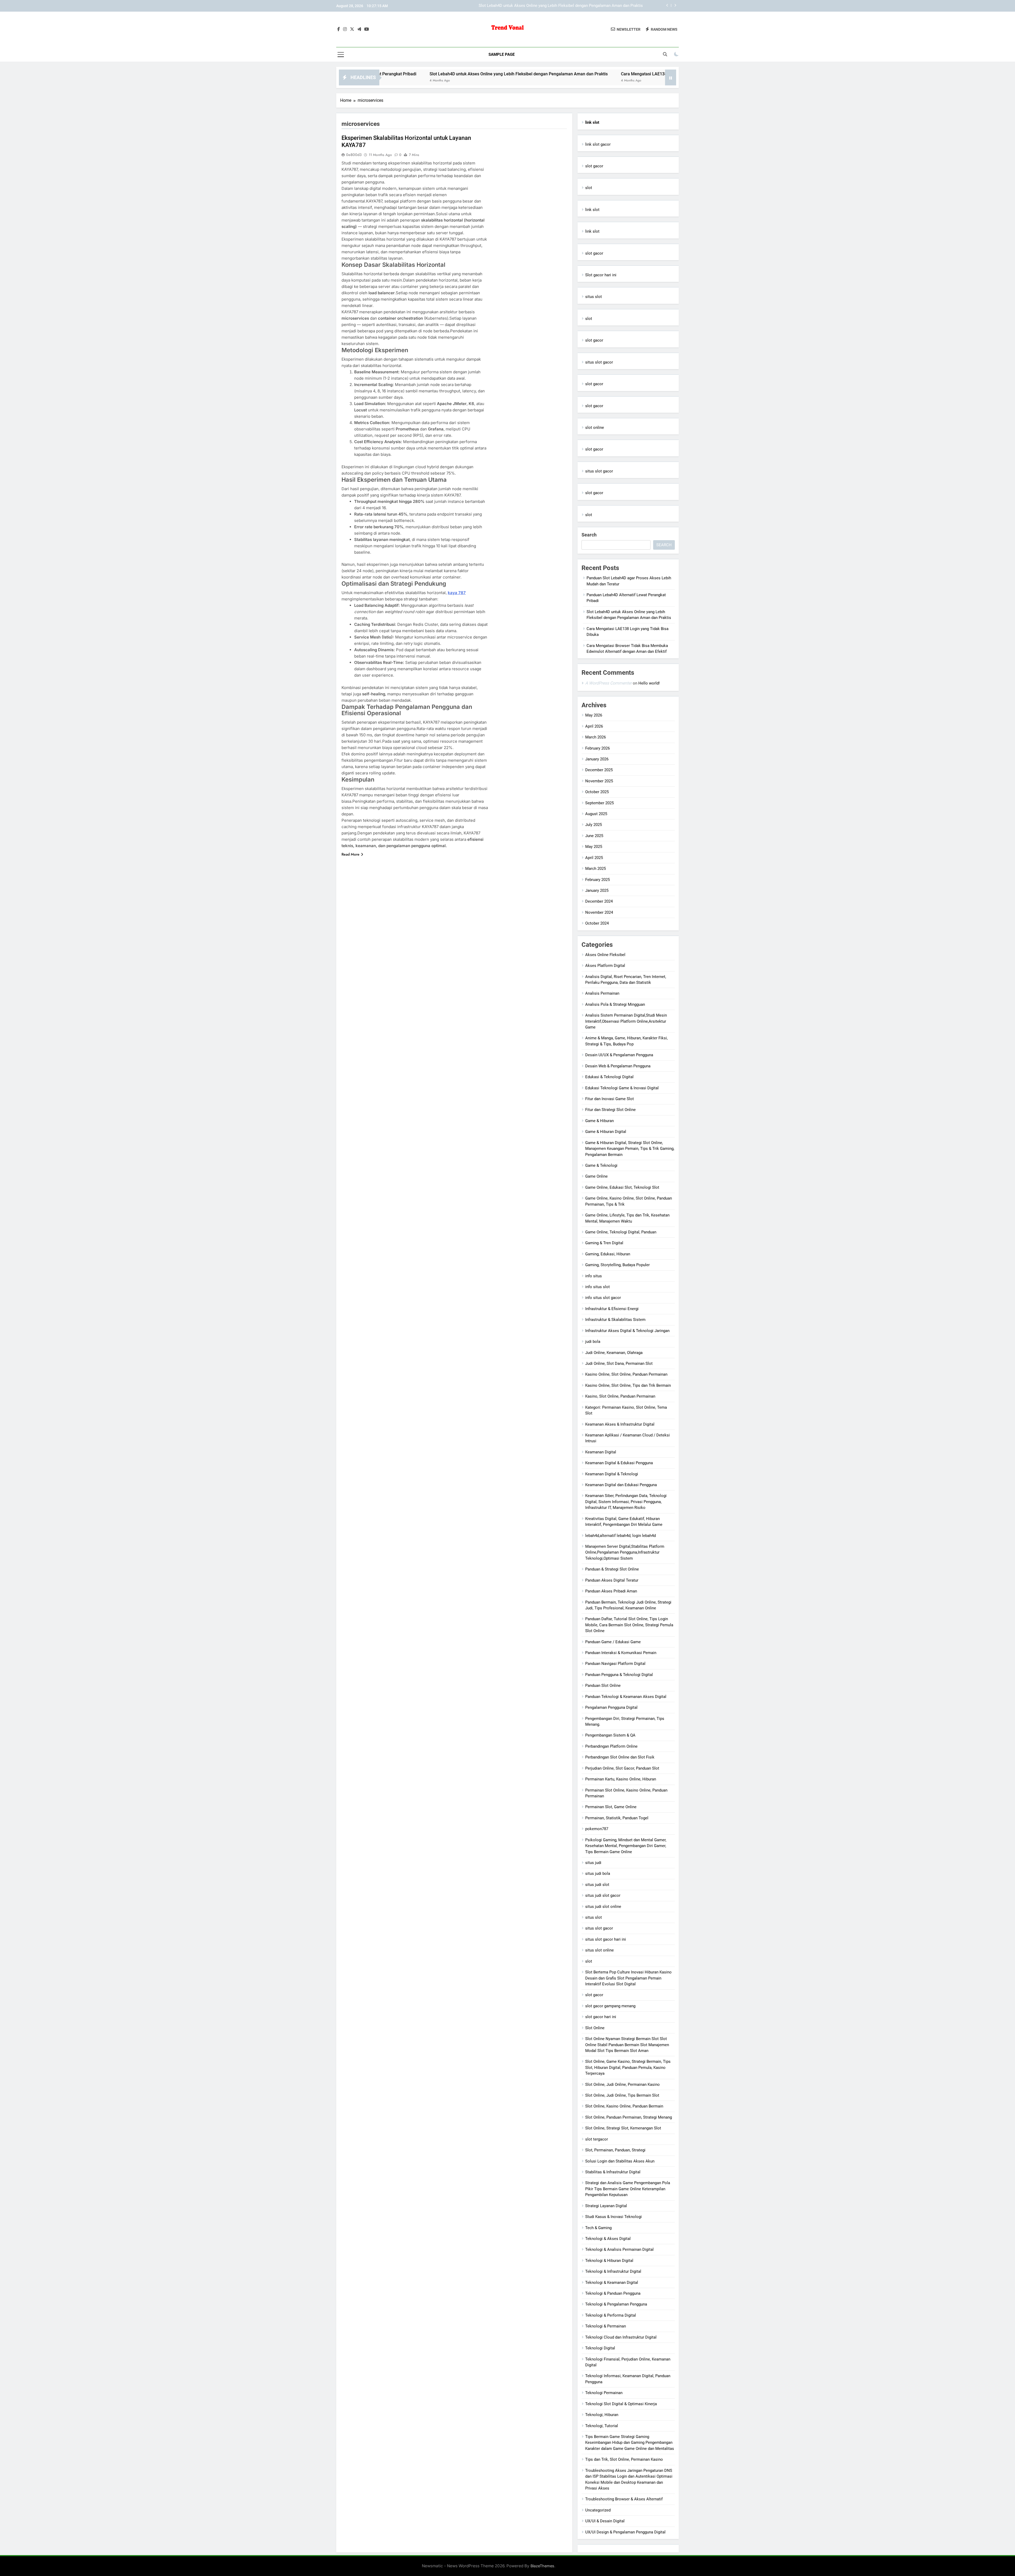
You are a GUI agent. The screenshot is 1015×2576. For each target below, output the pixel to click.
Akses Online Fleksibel (605, 955)
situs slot (594, 297)
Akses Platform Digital (605, 966)
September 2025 (599, 803)
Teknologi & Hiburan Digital (609, 2261)
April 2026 (594, 726)
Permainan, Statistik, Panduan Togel (617, 1818)
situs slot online (599, 1950)
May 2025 (594, 847)
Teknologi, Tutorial (602, 2426)
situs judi (593, 1863)
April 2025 (594, 858)
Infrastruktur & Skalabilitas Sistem (615, 1320)
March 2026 (596, 737)
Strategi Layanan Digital (606, 2206)
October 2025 (597, 792)
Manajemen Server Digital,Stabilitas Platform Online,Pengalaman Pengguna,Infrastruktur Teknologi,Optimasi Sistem (625, 1552)
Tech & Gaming (598, 2228)
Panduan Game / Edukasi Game (613, 1642)
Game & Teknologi (601, 1165)
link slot (592, 210)
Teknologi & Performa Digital (611, 2315)
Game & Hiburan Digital (606, 1132)
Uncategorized (598, 2510)
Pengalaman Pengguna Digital (611, 1707)
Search (589, 535)
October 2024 (597, 923)
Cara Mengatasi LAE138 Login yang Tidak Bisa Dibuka (382, 74)
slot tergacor (597, 2139)
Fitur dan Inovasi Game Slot (610, 1099)
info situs (594, 1276)
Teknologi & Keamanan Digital (612, 2283)
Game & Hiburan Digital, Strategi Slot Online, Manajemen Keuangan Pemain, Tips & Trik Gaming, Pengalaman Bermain (630, 1149)
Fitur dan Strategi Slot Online (610, 1110)
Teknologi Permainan (604, 2393)
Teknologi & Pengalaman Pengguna (616, 2304)
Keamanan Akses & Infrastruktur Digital (620, 1424)
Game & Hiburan (599, 1121)
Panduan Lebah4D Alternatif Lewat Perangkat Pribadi (597, 6)
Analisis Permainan (602, 993)
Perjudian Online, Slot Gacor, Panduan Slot (622, 1768)
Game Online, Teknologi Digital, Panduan (621, 1232)
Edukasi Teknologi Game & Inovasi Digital (622, 1088)
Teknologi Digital (600, 2348)
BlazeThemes (542, 2566)
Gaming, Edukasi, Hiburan (608, 1254)
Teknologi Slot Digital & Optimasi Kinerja (621, 2404)
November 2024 (599, 912)
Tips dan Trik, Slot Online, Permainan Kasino (624, 2459)
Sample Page (502, 54)
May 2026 (594, 715)
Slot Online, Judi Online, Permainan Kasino (622, 2084)
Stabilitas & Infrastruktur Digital (613, 2172)
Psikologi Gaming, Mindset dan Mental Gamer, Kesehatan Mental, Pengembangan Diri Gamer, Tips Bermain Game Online (626, 1846)
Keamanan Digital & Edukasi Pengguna (619, 1463)
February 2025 (598, 880)
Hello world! (649, 683)
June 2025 (594, 836)
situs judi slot (597, 1885)
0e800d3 (354, 155)
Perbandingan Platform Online (611, 1746)
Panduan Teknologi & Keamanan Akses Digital (626, 1697)
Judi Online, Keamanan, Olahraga (614, 1353)
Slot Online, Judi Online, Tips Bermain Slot (622, 2095)
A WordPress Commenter (608, 683)
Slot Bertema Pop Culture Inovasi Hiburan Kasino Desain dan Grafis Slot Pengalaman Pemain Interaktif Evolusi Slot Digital (628, 1978)
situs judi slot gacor (603, 1895)
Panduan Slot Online (603, 1686)
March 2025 (596, 869)
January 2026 (597, 759)
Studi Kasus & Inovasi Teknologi (613, 2217)
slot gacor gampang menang (610, 2006)
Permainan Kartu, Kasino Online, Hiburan (621, 1779)
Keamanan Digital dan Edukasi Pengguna (621, 1485)
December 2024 (599, 901)
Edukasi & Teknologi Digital (609, 1077)
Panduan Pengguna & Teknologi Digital (619, 1675)
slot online (595, 428)
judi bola (593, 1342)
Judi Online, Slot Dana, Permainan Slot (619, 1363)
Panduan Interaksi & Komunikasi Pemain (621, 1653)
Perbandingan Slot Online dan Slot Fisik (620, 1757)
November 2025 (599, 781)
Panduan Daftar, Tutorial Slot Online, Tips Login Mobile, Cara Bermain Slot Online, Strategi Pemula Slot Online (629, 1625)
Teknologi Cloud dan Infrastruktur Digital (621, 2337)
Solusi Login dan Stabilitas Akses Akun (620, 2161)
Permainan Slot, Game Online (611, 1807)
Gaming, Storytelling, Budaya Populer (617, 1265)
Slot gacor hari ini (601, 275)
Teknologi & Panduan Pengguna (613, 2293)
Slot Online (595, 2028)
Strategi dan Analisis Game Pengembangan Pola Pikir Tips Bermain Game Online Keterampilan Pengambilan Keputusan (628, 2189)
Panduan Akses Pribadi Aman (611, 1591)
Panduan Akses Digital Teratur (612, 1580)
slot (589, 188)
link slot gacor (598, 144)
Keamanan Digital (601, 1452)
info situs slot (598, 1287)
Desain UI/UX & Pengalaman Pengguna (619, 1055)
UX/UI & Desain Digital (605, 2521)
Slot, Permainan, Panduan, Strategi (615, 2150)
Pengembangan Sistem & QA (610, 1735)
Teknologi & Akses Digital (608, 2239)
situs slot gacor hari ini (606, 1939)
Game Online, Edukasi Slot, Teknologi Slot (622, 1187)
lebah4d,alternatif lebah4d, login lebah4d (620, 1536)
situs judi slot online (603, 1907)
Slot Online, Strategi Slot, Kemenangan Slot (623, 2128)
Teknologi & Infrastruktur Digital (613, 2271)
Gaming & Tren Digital (604, 1243)
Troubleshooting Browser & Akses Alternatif (624, 2499)
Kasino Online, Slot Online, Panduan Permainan (626, 1374)
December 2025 (599, 770)
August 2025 (596, 814)
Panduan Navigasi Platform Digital (615, 1664)
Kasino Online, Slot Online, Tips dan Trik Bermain (628, 1385)
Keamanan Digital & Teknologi (612, 1474)
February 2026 (598, 748)
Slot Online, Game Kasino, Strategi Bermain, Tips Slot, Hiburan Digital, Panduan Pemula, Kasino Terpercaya (628, 2067)
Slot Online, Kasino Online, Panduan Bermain (624, 2106)
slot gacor (594, 166)
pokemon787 (597, 1829)
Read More (350, 854)
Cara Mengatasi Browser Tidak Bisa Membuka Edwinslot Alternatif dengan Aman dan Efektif (535, 74)
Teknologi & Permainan (606, 2326)
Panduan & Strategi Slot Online (612, 1569)
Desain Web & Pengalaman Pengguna (618, 1066)
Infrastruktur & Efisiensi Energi (612, 1309)
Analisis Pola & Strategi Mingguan (615, 1004)
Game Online (596, 1176)
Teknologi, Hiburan (602, 2415)
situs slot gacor (599, 362)
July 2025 (594, 825)
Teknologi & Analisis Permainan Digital (619, 2249)
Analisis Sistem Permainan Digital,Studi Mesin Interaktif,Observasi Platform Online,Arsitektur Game (626, 1021)
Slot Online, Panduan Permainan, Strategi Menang (629, 2117)
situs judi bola (598, 1874)
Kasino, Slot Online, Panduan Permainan (620, 1396)
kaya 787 (457, 593)
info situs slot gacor (603, 1298)
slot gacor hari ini (601, 2017)
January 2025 (597, 890)
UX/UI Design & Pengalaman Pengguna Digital (625, 2532)
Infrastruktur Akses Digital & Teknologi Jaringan (627, 1331)
